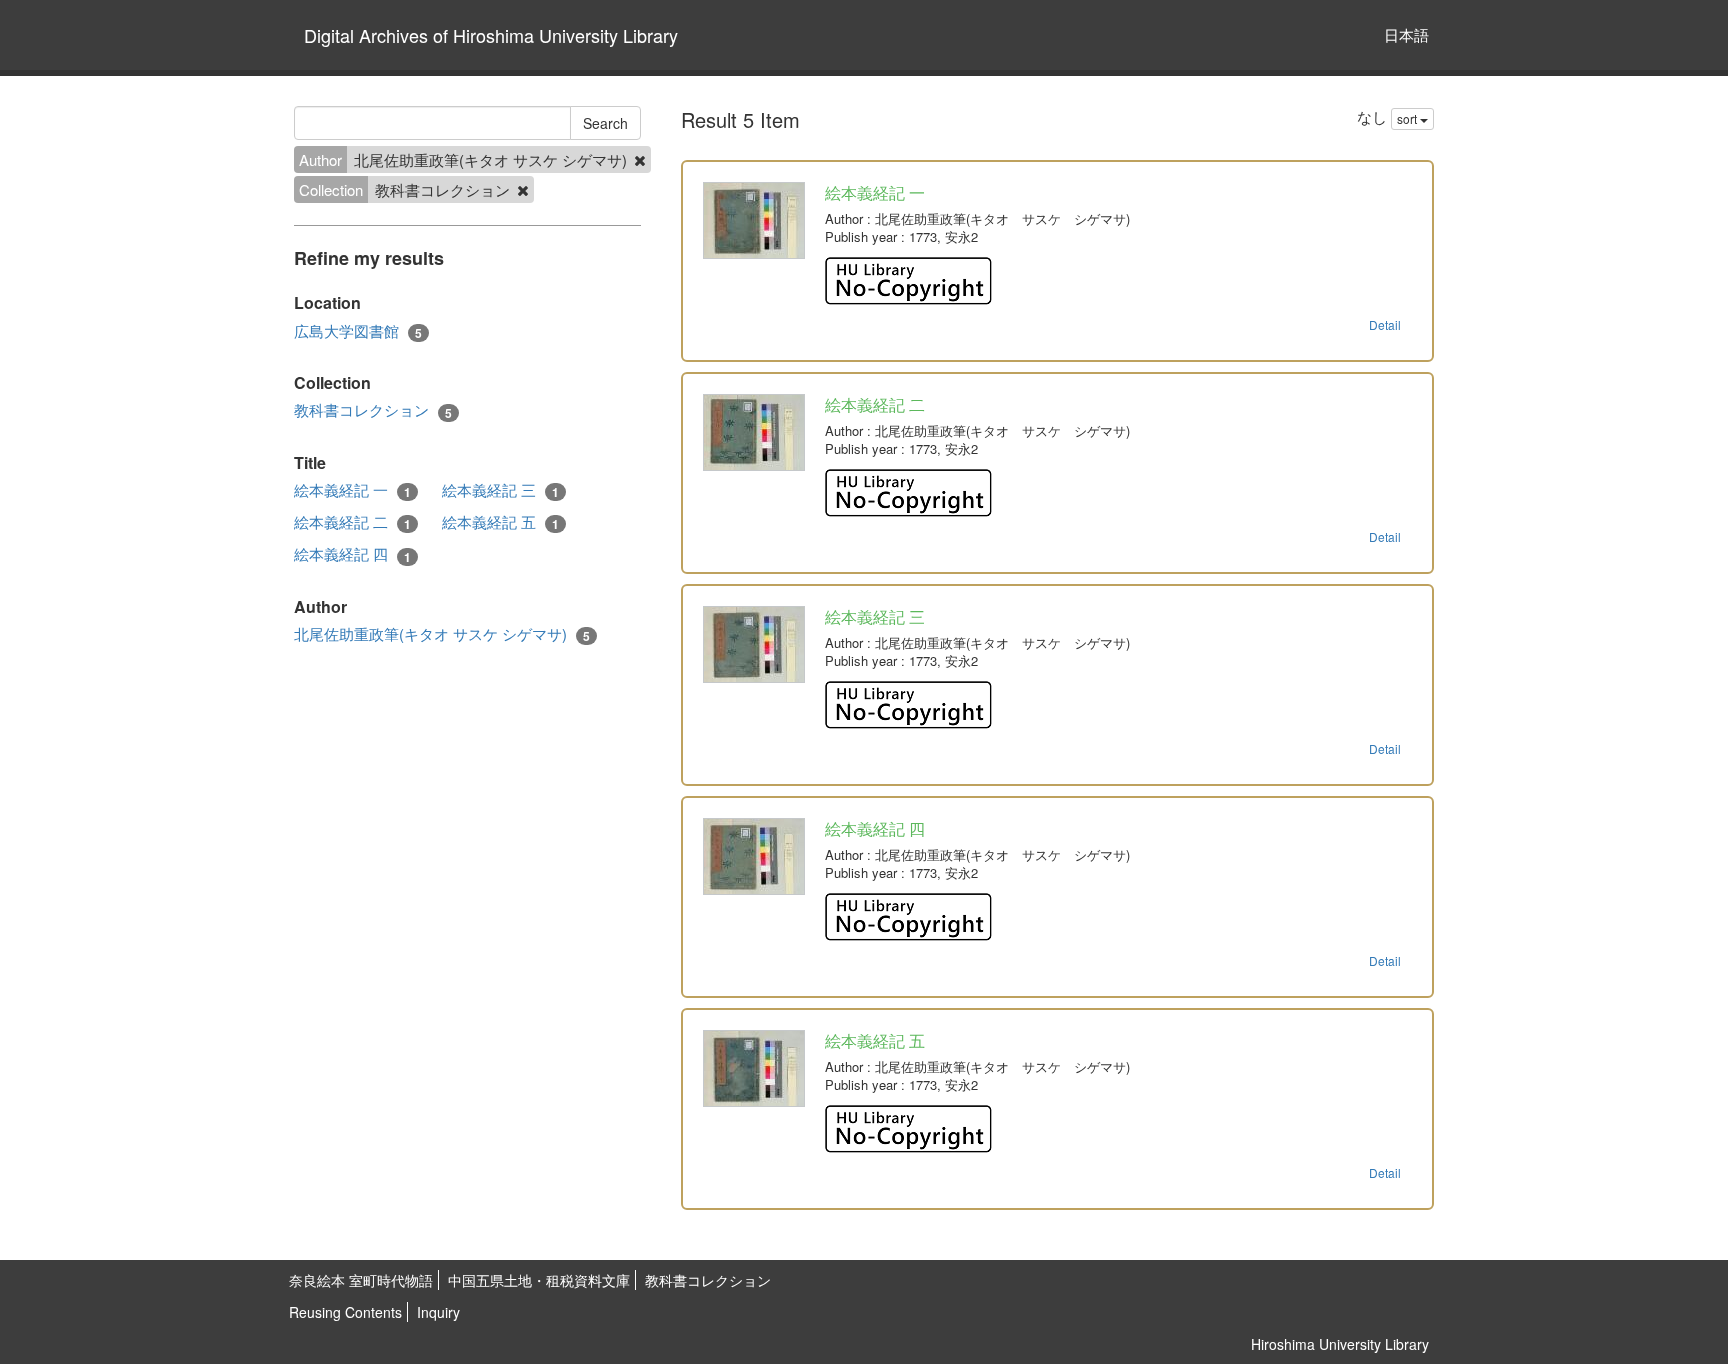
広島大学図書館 (358, 331)
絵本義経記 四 (352, 554)
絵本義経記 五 (500, 522)
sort (1408, 118)
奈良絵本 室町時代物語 (361, 1280)
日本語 (1406, 34)
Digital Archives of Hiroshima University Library (491, 35)
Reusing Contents (345, 1312)
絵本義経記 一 (352, 490)
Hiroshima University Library (1340, 1344)
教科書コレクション (373, 410)
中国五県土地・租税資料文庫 (539, 1280)
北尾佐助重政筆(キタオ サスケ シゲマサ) (442, 634)
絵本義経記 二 (352, 522)
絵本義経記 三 (500, 490)
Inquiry (438, 1312)
